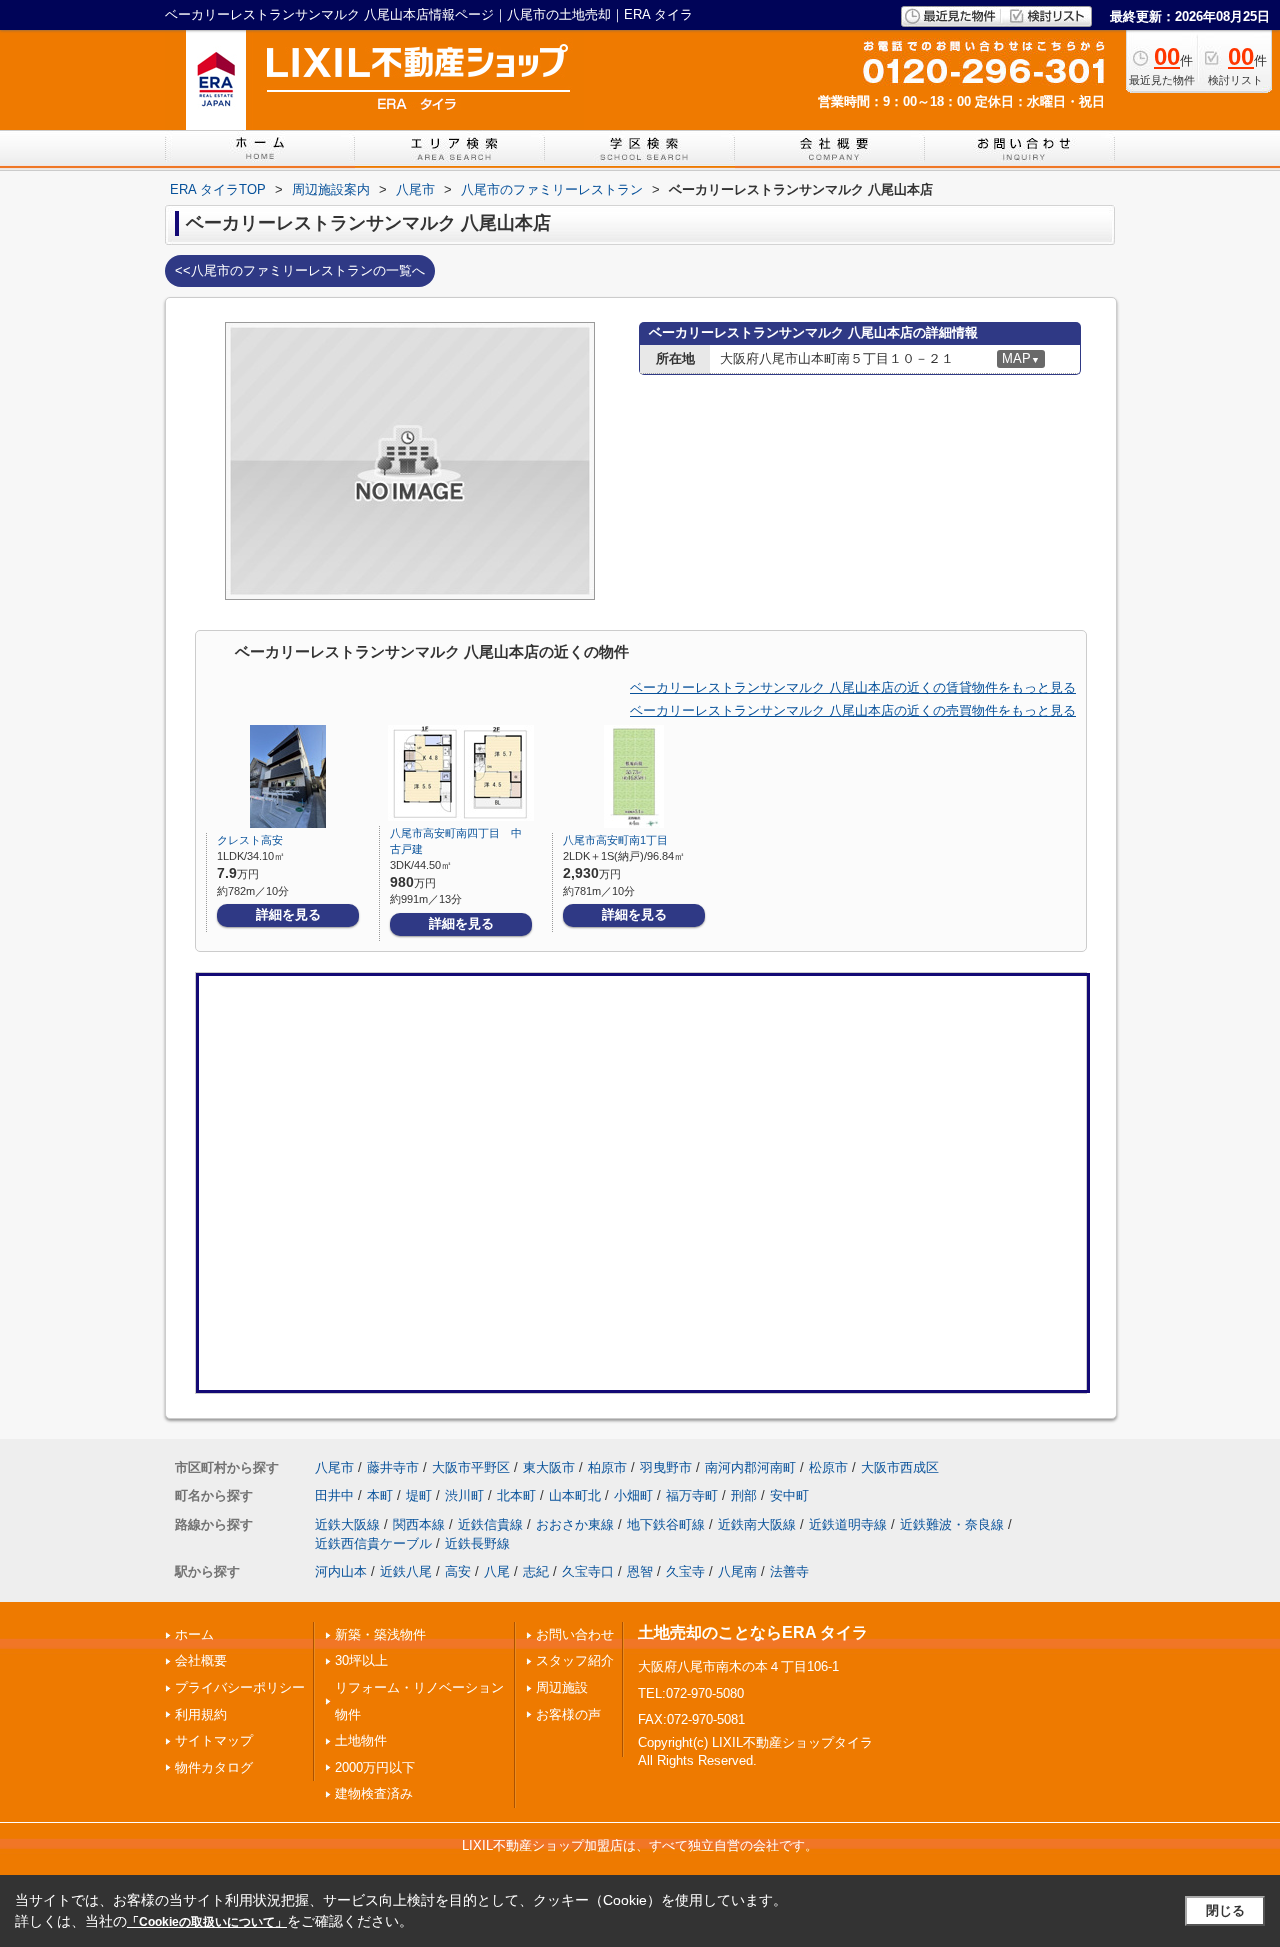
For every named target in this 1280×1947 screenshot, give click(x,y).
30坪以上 (361, 1660)
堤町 (419, 1495)
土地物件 (361, 1740)
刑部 (744, 1495)
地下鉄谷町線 (666, 1524)
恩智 (640, 1571)
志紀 (536, 1571)
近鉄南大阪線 (757, 1524)
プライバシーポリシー (240, 1687)
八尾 (497, 1571)
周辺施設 (562, 1687)
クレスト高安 (250, 840)
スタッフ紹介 (575, 1660)
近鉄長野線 (477, 1543)
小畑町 (633, 1495)
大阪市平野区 (471, 1467)
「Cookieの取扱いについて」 (207, 1922)
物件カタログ (214, 1767)
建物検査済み (374, 1793)
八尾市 (334, 1467)
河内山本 (341, 1571)
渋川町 (464, 1495)
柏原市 (607, 1467)
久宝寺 (685, 1571)
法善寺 (789, 1571)
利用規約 (201, 1714)
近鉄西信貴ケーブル (373, 1543)
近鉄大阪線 (347, 1524)
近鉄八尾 (406, 1571)
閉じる (1225, 1910)
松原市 (828, 1467)
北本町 (516, 1495)
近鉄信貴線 (490, 1524)
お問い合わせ (575, 1634)
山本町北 (575, 1495)
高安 (458, 1571)
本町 (380, 1495)
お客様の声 (568, 1714)
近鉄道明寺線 (848, 1524)
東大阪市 (549, 1467)
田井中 (334, 1495)
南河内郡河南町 (750, 1467)
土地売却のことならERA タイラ (753, 1632)
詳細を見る (288, 914)
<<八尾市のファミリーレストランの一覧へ (300, 270)
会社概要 (201, 1660)
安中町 (789, 1495)
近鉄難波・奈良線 (952, 1524)
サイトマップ (214, 1740)
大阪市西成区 (900, 1467)
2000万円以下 (375, 1767)
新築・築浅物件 (380, 1634)
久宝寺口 (588, 1571)
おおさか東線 (575, 1524)
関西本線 (419, 1524)
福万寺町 (692, 1495)
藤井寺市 (393, 1467)
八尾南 (737, 1571)
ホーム (194, 1634)
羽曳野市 (666, 1467)
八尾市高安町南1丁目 (615, 840)
